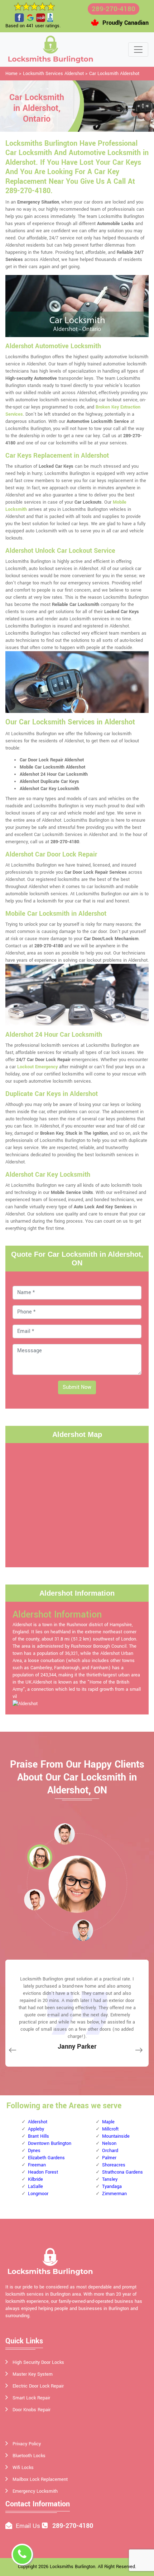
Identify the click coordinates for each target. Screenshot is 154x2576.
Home (11, 74)
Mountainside (116, 2136)
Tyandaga (112, 2187)
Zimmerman (114, 2194)
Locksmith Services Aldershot (53, 74)
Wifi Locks (23, 2468)
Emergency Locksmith (35, 2491)
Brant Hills (38, 2136)
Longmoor (38, 2194)
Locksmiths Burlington (73, 2567)
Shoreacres (114, 2165)
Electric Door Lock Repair (38, 2386)
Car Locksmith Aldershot (114, 74)
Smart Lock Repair (31, 2398)
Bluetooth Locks (29, 2456)
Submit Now (77, 1387)
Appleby (36, 2129)
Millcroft (110, 2129)
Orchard (110, 2151)
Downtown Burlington (50, 2143)
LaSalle (35, 2187)
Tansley (110, 2179)
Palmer (109, 2158)
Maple (108, 2122)
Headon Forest (43, 2172)
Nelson (109, 2143)
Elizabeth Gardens (46, 2158)
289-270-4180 (114, 9)
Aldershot (38, 2122)
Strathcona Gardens (122, 2172)
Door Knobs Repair (32, 2410)
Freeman (37, 2165)
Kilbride (35, 2179)
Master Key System (33, 2374)
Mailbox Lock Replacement (40, 2479)
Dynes (34, 2151)
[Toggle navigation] (138, 50)
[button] (64, 1834)
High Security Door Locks (38, 2362)
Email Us (28, 2526)
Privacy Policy (27, 2444)
